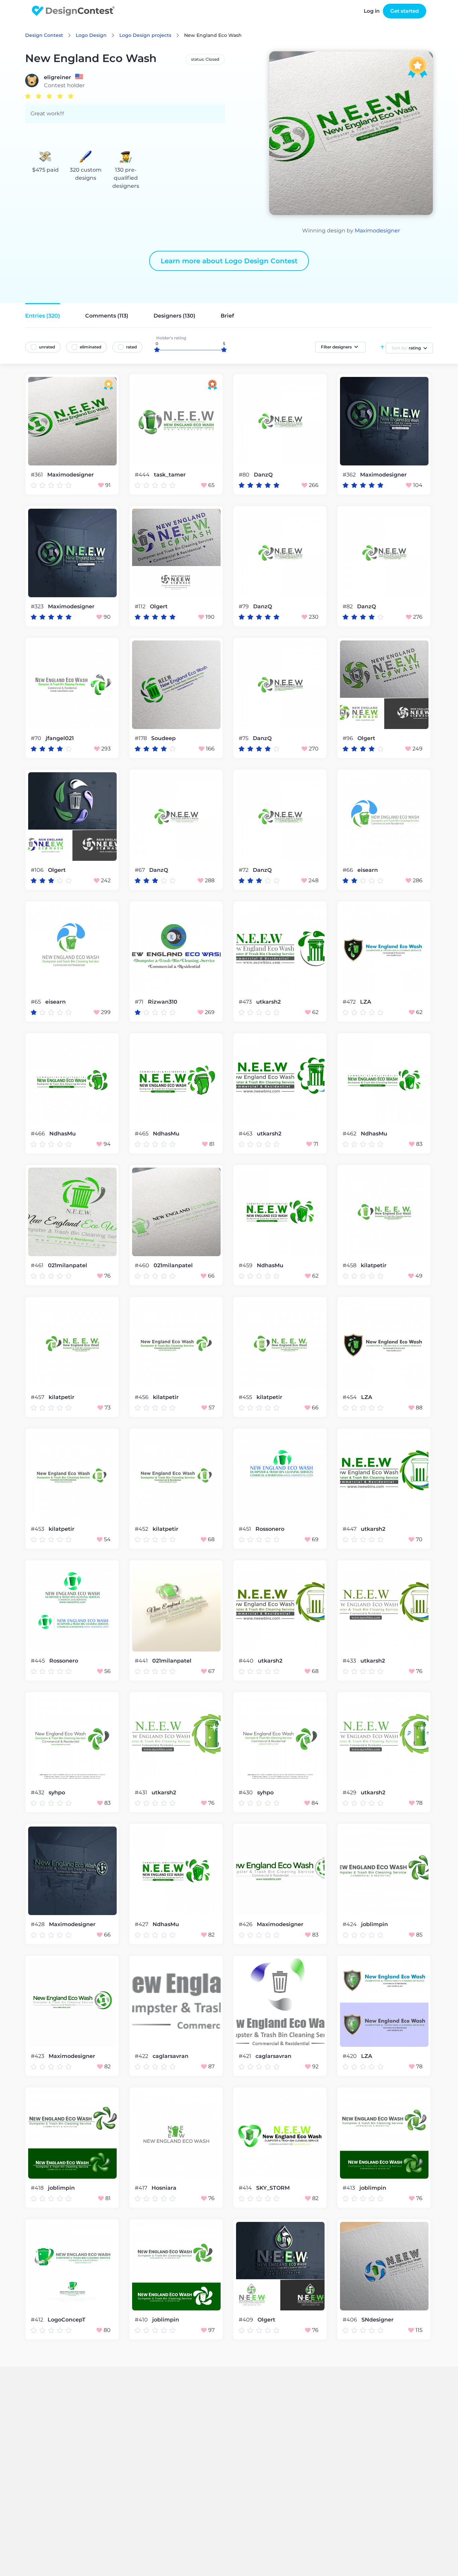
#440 (247, 1661)
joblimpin (375, 1924)
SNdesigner (378, 2320)
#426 (246, 1924)
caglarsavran (170, 2056)
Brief (227, 316)
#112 (141, 606)
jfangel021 (60, 738)
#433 (350, 1661)
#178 (141, 738)
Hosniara (164, 2188)
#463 (246, 1134)
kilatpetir (374, 1266)
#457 (38, 1397)
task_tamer (170, 475)
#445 (39, 1661)
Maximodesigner (377, 231)
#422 (142, 2056)
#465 (142, 1134)
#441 (142, 1661)
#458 (350, 1265)
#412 (38, 2320)
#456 (142, 1397)
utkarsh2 (268, 1002)
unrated (47, 347)
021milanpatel (68, 1266)
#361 (38, 475)
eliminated (91, 347)
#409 (247, 2320)
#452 (142, 1529)
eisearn (368, 870)
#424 (350, 1924)
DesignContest (73, 11)
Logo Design (91, 35)
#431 (142, 1793)
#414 (246, 2188)
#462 (350, 1134)
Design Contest (44, 35)
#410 (142, 2320)
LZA (366, 1002)
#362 (350, 475)
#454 (350, 1397)
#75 (244, 738)
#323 (38, 606)
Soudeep (163, 738)
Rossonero (270, 1529)
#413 (350, 2188)
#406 (351, 2320)
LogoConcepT (67, 2320)
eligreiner (58, 77)
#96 (349, 738)
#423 (38, 2056)
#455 (246, 1397)
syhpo (57, 1793)
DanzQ (263, 475)
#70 (37, 738)
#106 (38, 870)
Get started (405, 11)
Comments (107, 316)
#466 (39, 1134)
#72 (244, 870)
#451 (246, 1529)
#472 (350, 1002)
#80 (245, 475)
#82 (348, 606)
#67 (140, 870)
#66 (349, 870)
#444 (143, 475)
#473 (246, 1002)
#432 (38, 1793)
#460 (143, 1265)
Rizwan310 (163, 1002)
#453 (38, 1529)
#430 (246, 1793)
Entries (43, 316)
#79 (244, 606)
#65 (37, 1002)
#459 (246, 1265)
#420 (350, 2056)
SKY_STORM (273, 2188)
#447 (350, 1529)
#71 (140, 1002)
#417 (142, 2188)
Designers (175, 316)
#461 (38, 1265)
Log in (372, 11)
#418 (38, 2188)
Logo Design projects (145, 35)
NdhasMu (63, 1134)
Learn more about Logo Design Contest (229, 261)
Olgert (159, 607)
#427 (142, 1924)
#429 (350, 1793)
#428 (38, 1924)
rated (131, 347)
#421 (246, 2056)
